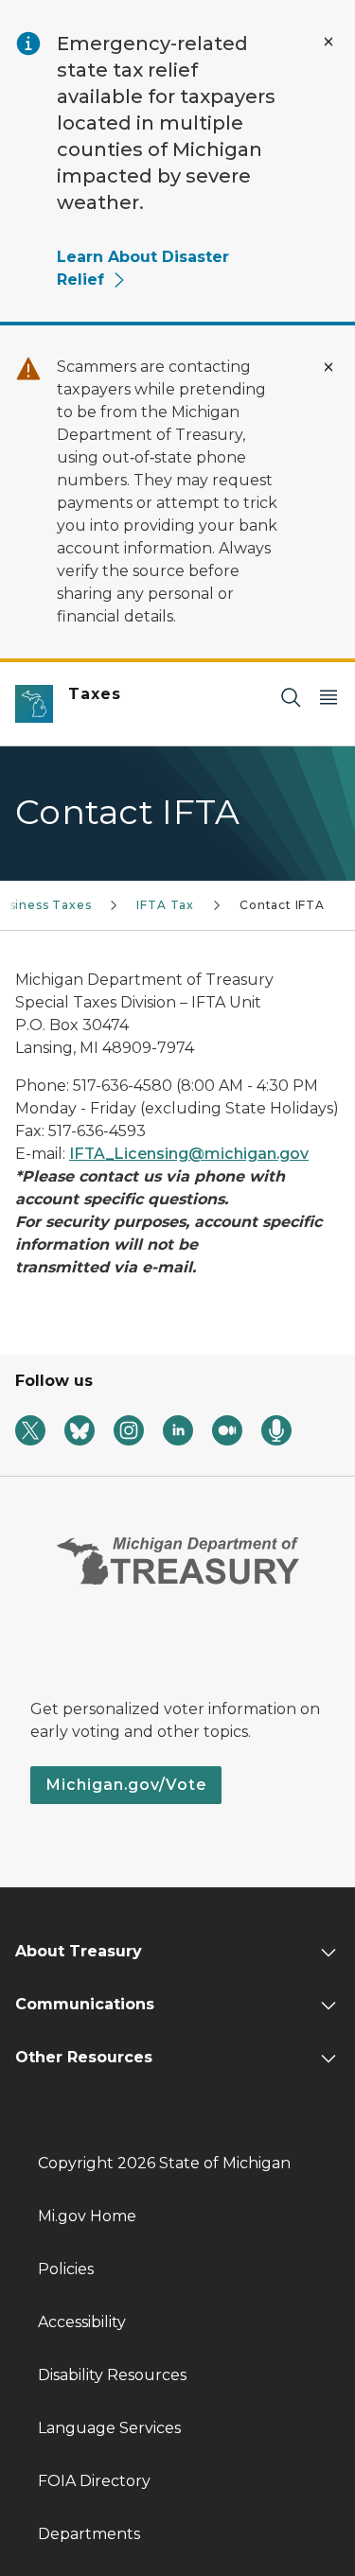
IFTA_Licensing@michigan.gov (189, 1154)
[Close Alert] (328, 42)
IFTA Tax (165, 905)
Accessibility (82, 2322)
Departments (89, 2534)
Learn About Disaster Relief (143, 268)
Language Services (109, 2428)
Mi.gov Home (87, 2216)
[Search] (291, 697)
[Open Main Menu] (328, 697)
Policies (66, 2269)
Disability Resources (112, 2375)
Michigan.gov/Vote (126, 1785)
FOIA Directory (94, 2481)
